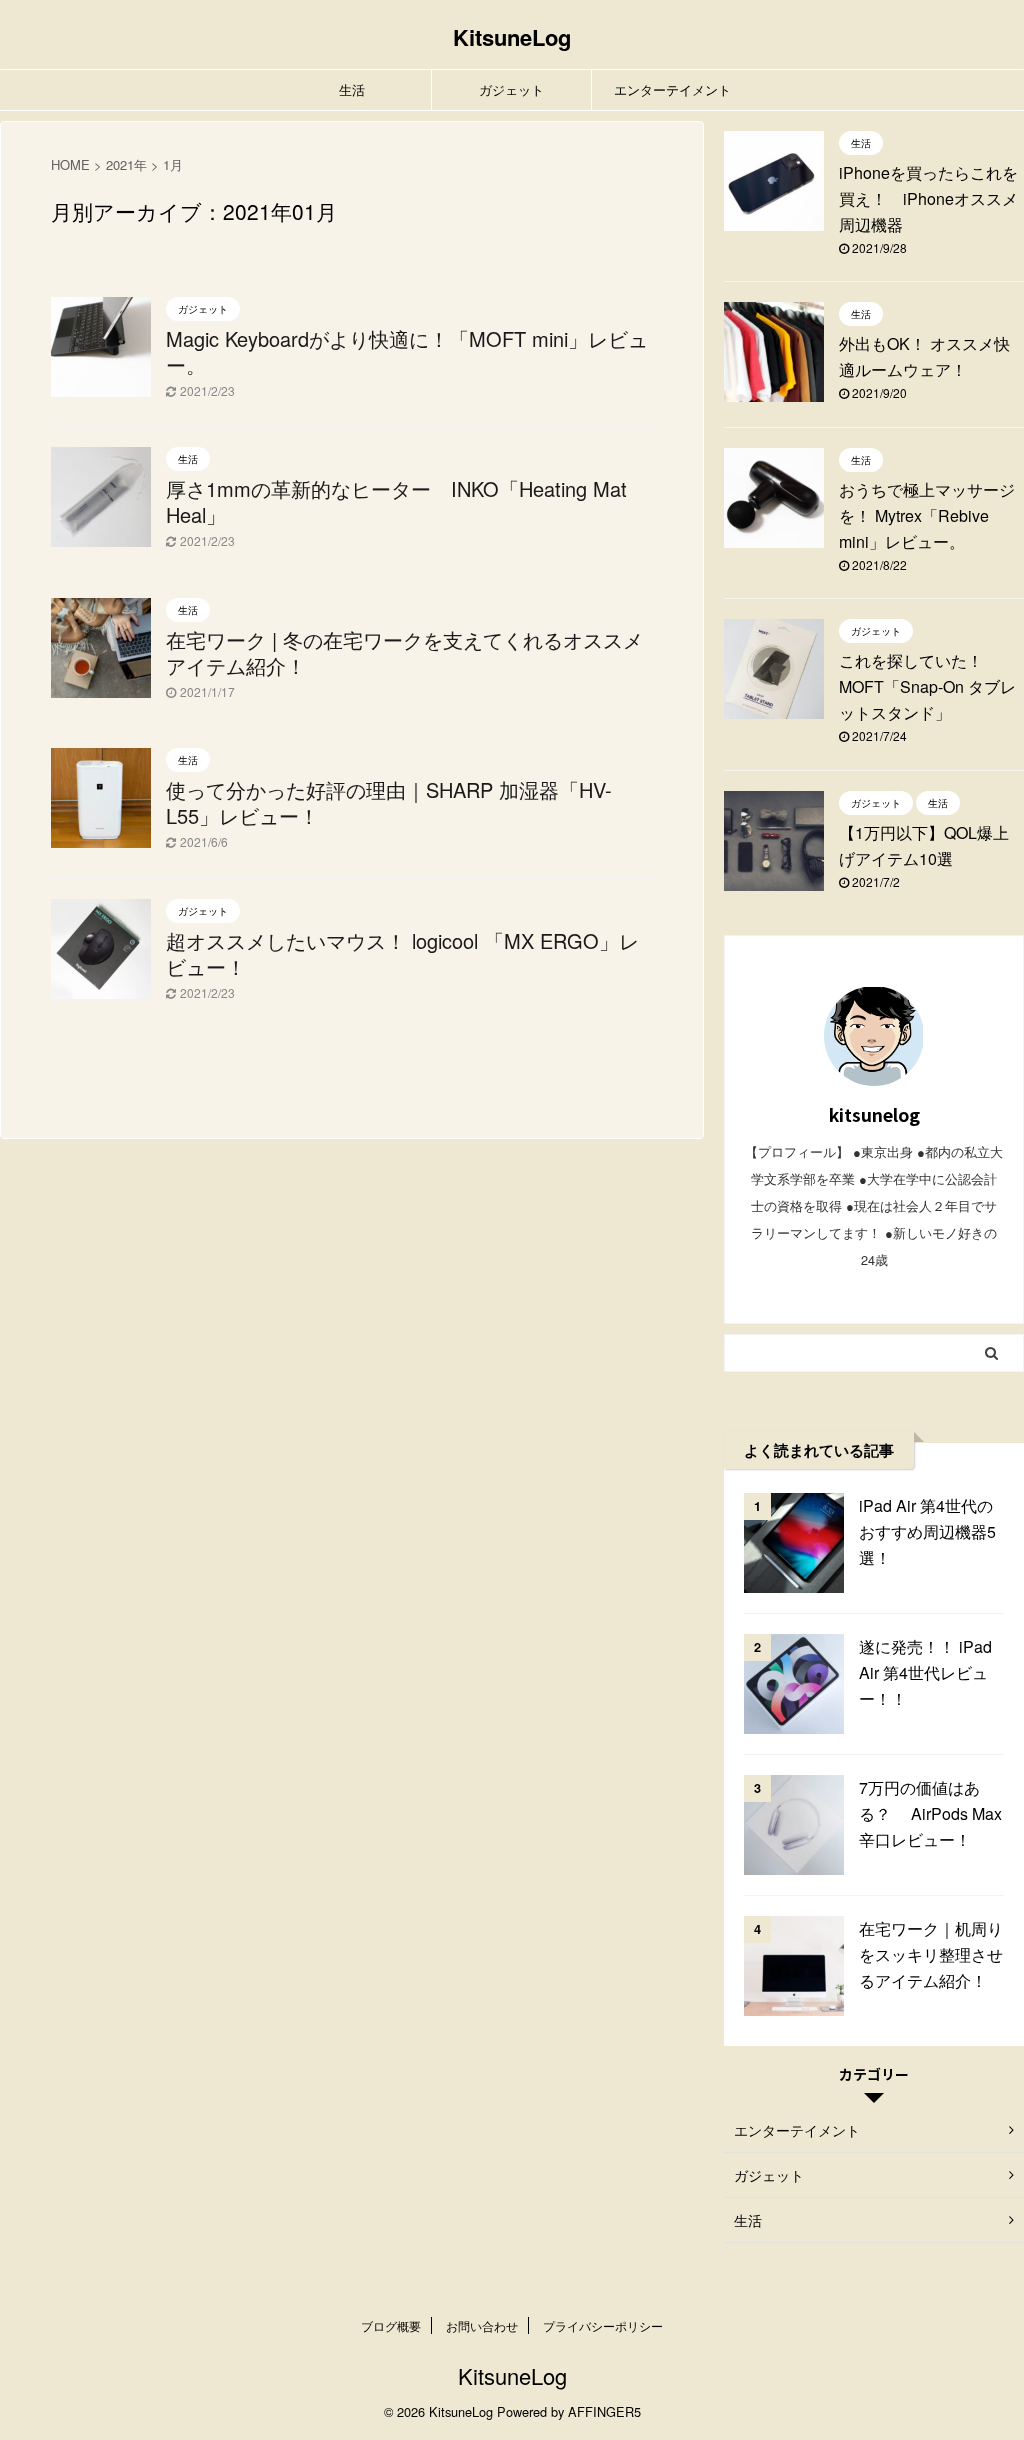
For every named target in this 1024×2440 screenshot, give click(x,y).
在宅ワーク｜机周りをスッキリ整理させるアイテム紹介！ (931, 1954)
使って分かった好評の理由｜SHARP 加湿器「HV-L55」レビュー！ (389, 802)
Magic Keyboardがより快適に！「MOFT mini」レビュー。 (407, 351)
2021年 (126, 164)
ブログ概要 (391, 2325)
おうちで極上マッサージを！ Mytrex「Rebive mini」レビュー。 (927, 515)
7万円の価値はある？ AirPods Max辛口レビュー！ (930, 1813)
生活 (352, 89)
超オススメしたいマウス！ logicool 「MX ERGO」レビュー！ (402, 953)
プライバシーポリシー (603, 2325)
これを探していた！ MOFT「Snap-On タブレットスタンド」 (927, 686)
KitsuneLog (512, 37)
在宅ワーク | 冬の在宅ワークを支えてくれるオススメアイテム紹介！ (404, 652)
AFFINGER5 (604, 2411)
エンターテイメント (672, 89)
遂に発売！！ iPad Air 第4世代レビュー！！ (925, 1672)
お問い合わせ (482, 2325)
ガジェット (511, 89)
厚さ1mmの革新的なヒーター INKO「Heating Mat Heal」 (396, 501)
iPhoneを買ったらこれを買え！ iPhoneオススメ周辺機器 (928, 198)
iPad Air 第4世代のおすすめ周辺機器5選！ (927, 1531)
